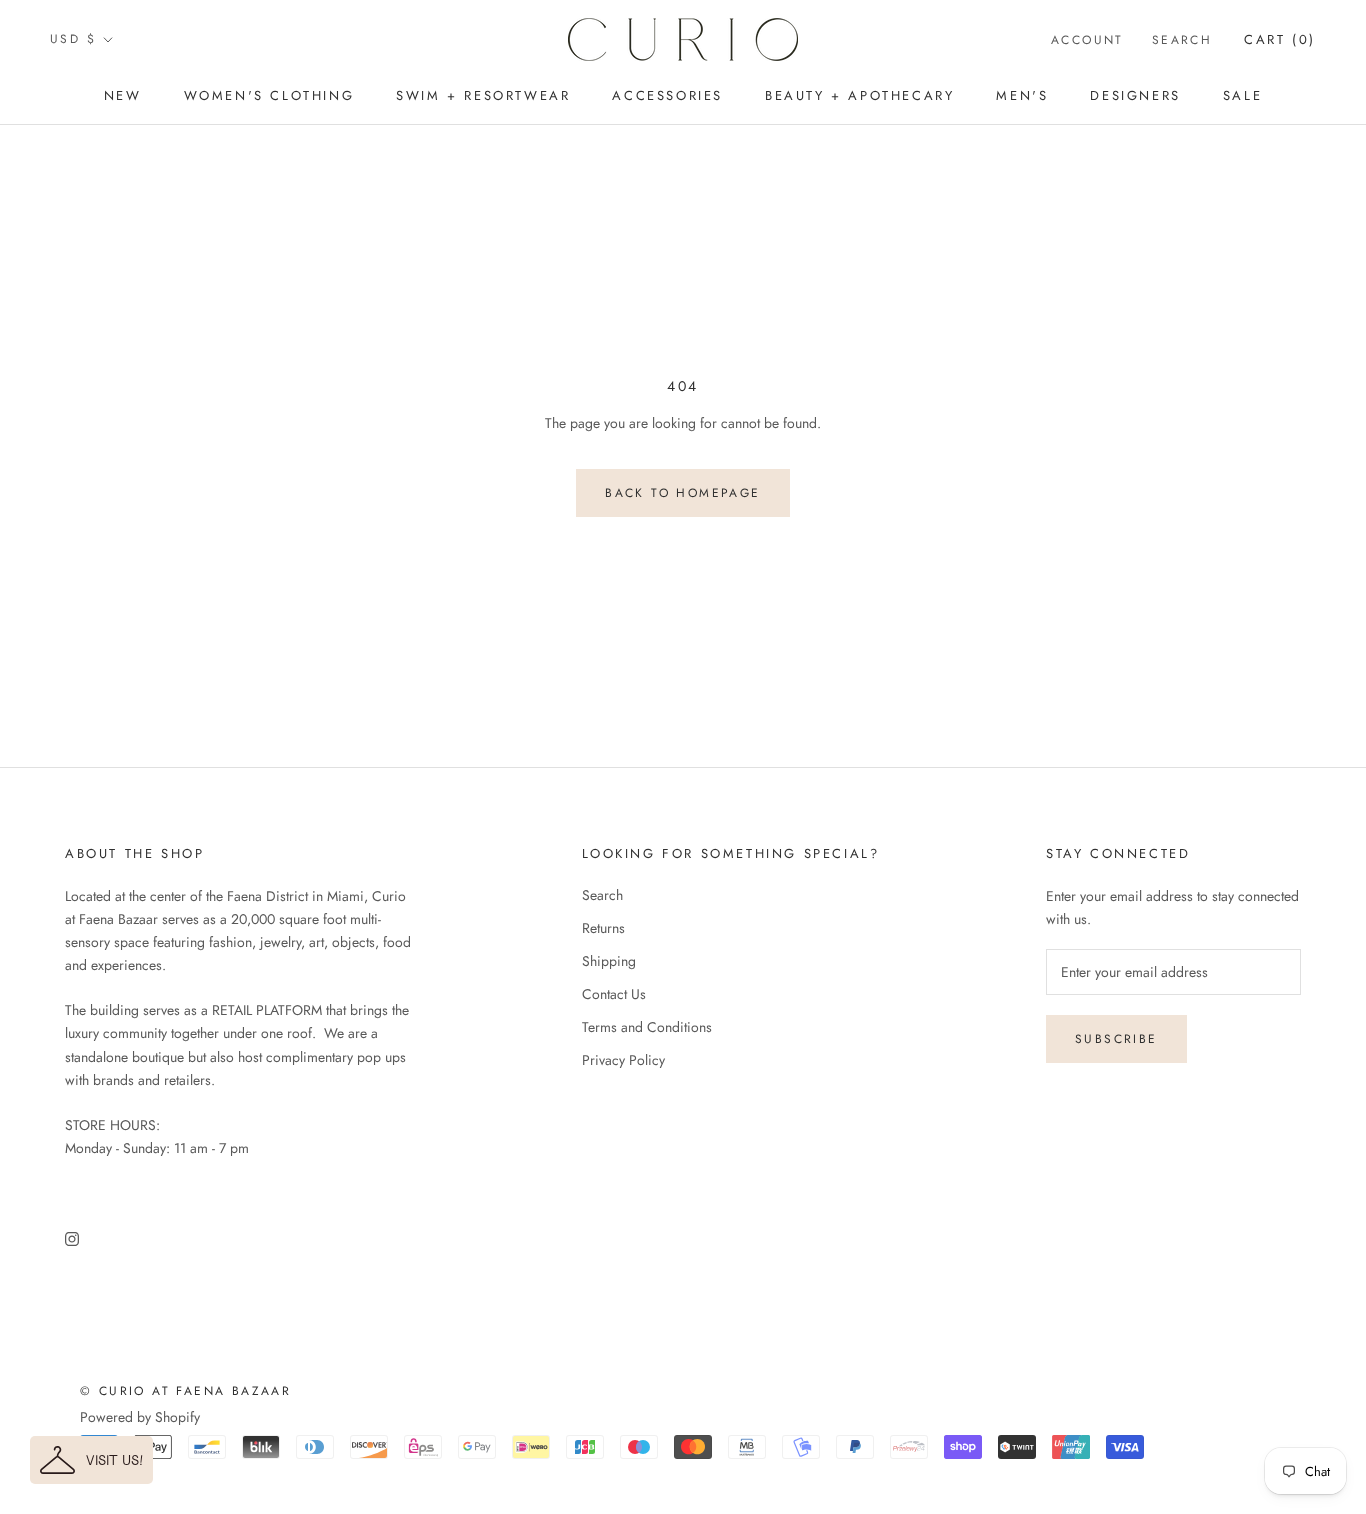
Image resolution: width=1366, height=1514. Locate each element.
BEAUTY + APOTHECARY (859, 95)
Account (1087, 40)
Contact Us (614, 994)
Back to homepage (682, 493)
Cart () (1280, 39)
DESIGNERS (1135, 95)
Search (1182, 40)
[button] (91, 1460)
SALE (1242, 95)
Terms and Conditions (647, 1027)
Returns (603, 928)
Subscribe (1116, 1039)
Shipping (609, 961)
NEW (123, 95)
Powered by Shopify (140, 1417)
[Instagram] (72, 1237)
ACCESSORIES (667, 95)
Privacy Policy (623, 1060)
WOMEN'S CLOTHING (269, 95)
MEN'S (1022, 95)
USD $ (73, 39)
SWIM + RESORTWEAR (483, 95)
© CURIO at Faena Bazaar (185, 1391)
